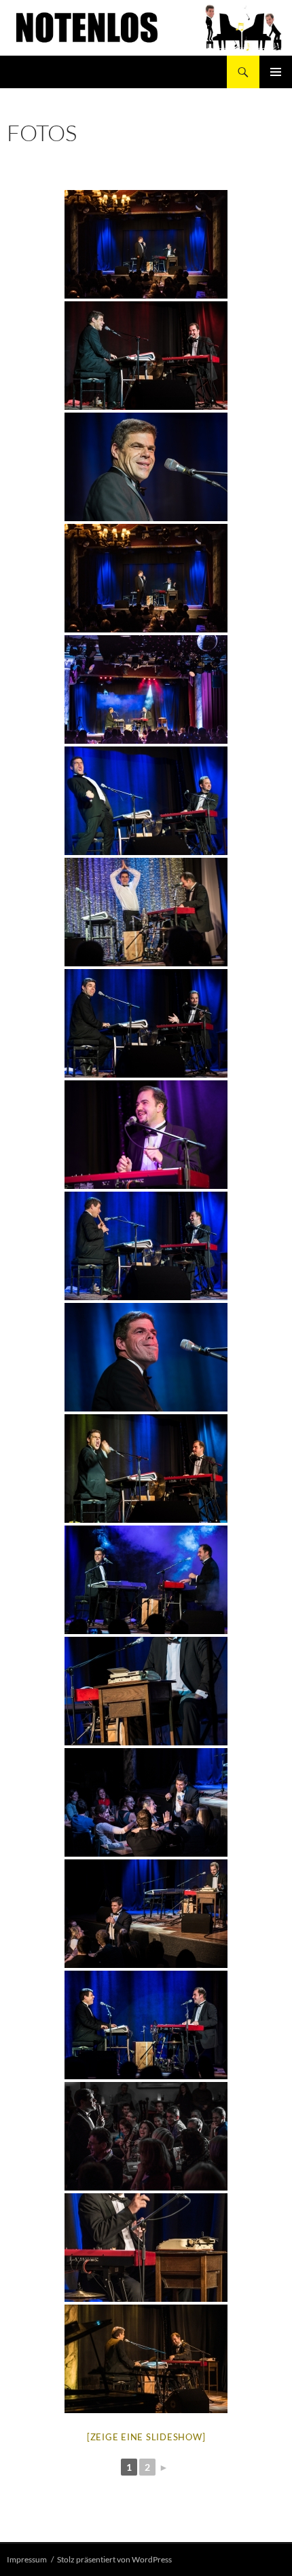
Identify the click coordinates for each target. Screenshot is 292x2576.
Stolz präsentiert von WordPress (114, 2559)
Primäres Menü (276, 72)
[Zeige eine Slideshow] (146, 2437)
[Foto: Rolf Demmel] (146, 244)
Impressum (27, 2559)
